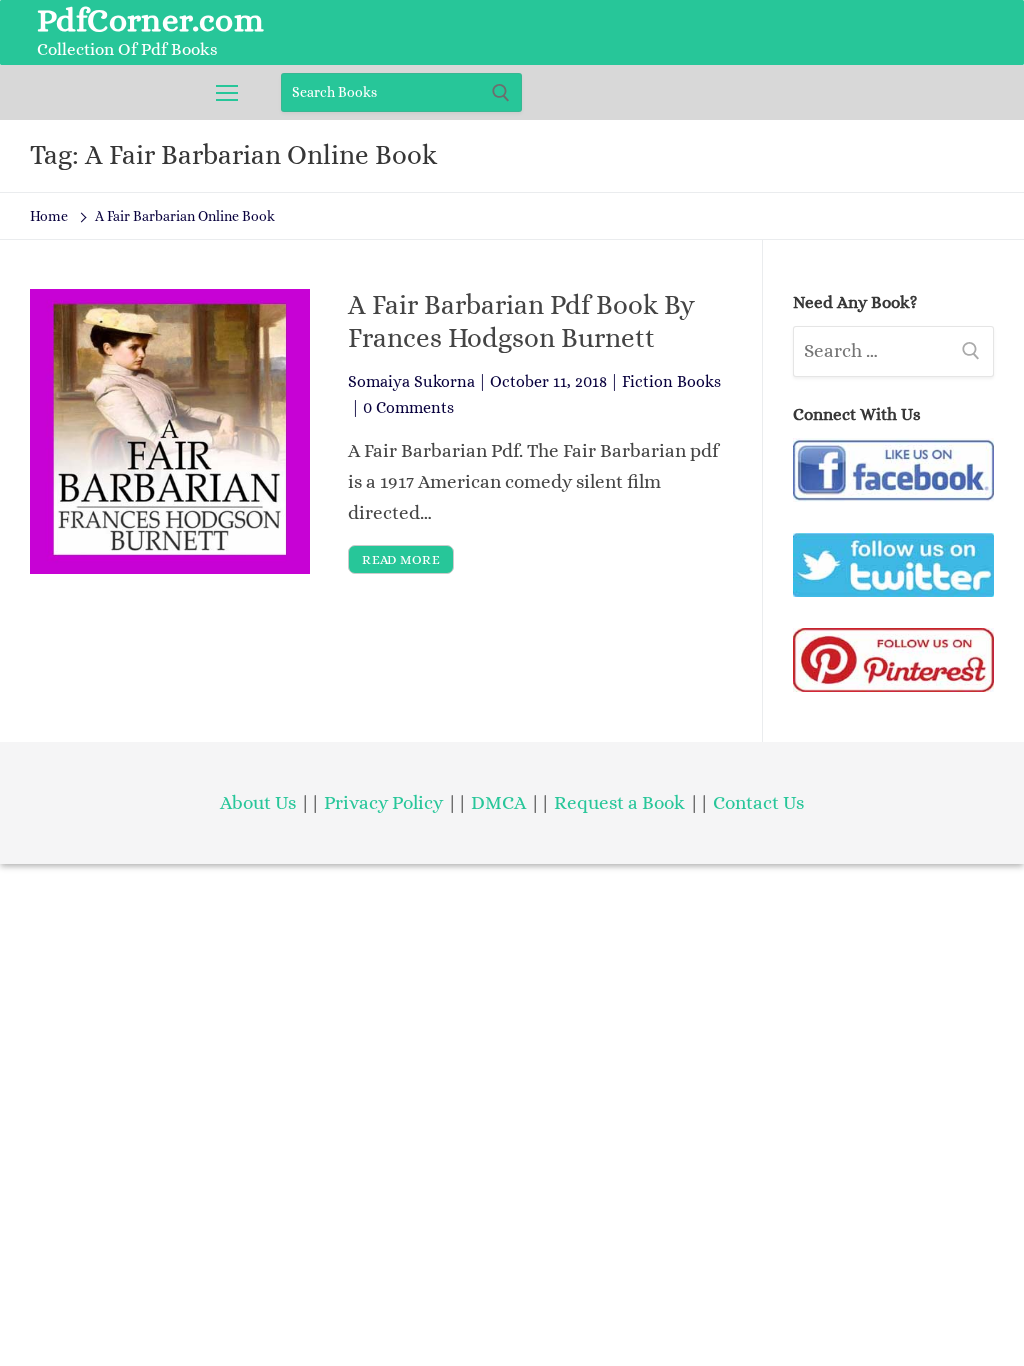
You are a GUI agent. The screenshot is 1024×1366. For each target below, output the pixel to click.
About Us (258, 802)
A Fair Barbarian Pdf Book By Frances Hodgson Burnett (521, 321)
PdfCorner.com (150, 20)
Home (49, 216)
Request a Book (621, 802)
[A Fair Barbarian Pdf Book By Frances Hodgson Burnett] (170, 431)
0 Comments (408, 407)
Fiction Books (671, 381)
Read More (401, 559)
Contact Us (758, 802)
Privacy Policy (383, 802)
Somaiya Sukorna (411, 381)
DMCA (498, 802)
